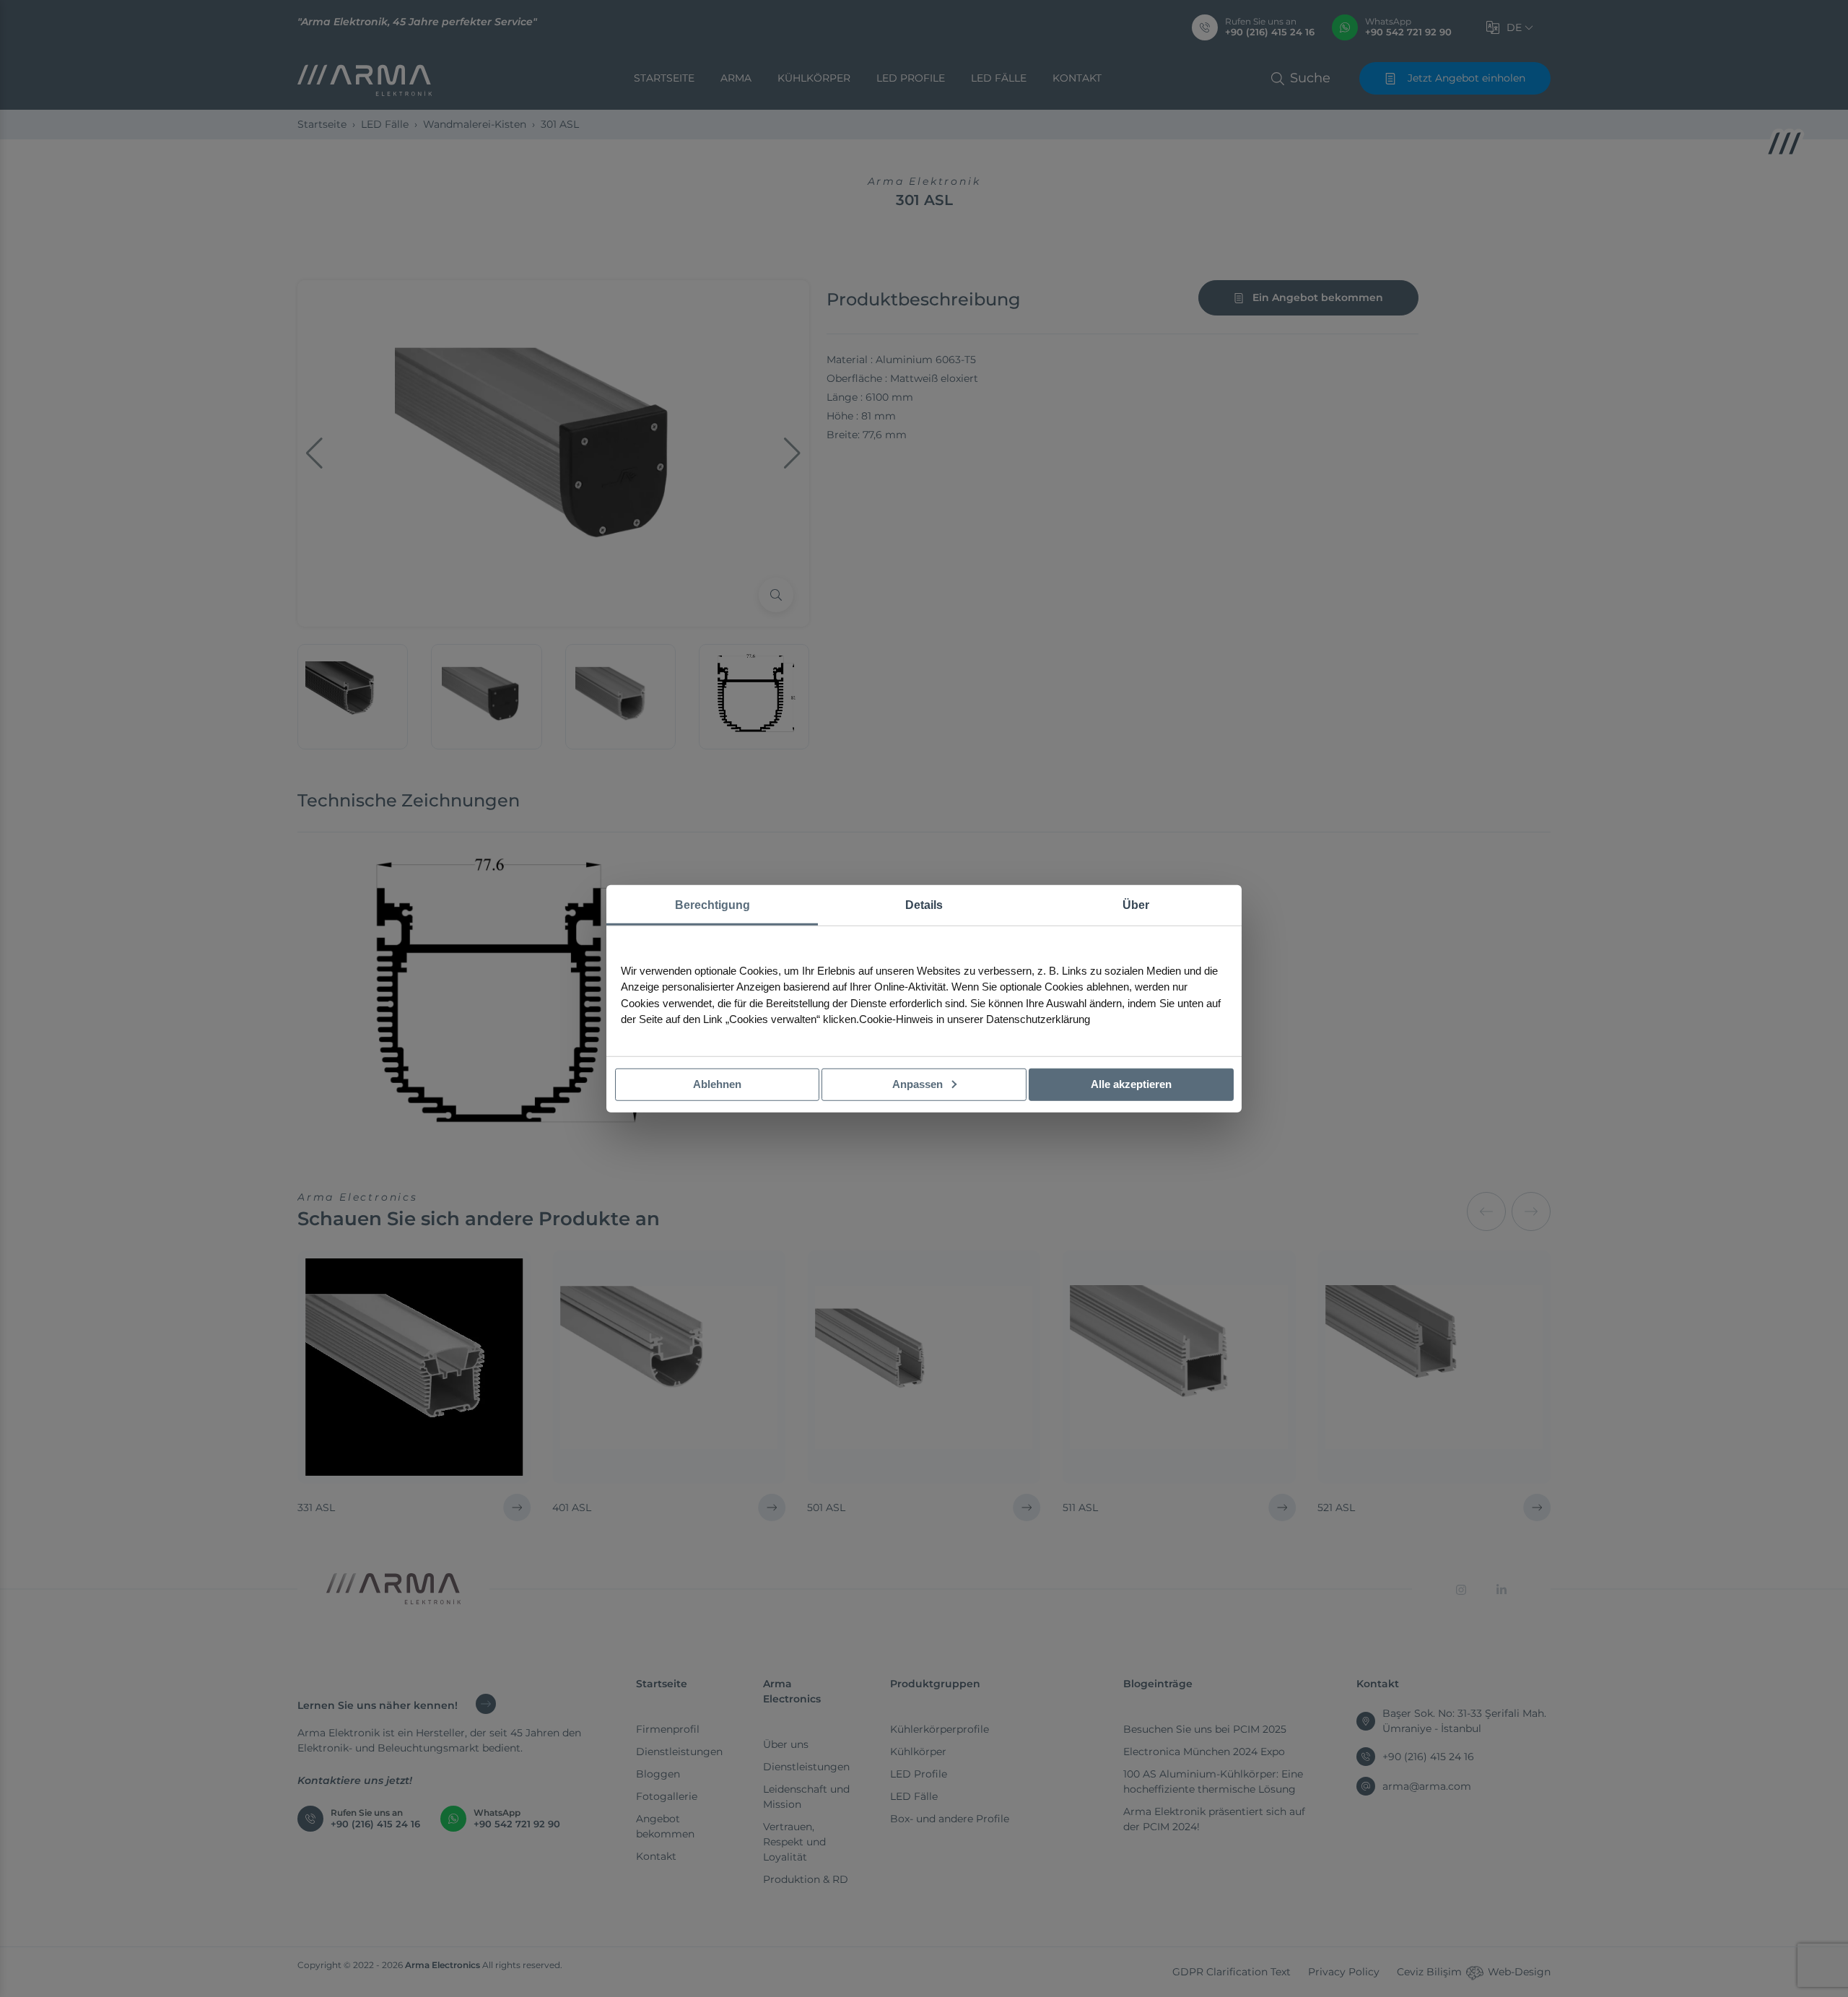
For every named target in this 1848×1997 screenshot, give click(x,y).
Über (1136, 905)
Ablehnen (717, 1084)
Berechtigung (712, 905)
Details (924, 905)
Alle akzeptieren (1131, 1084)
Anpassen (919, 1084)
